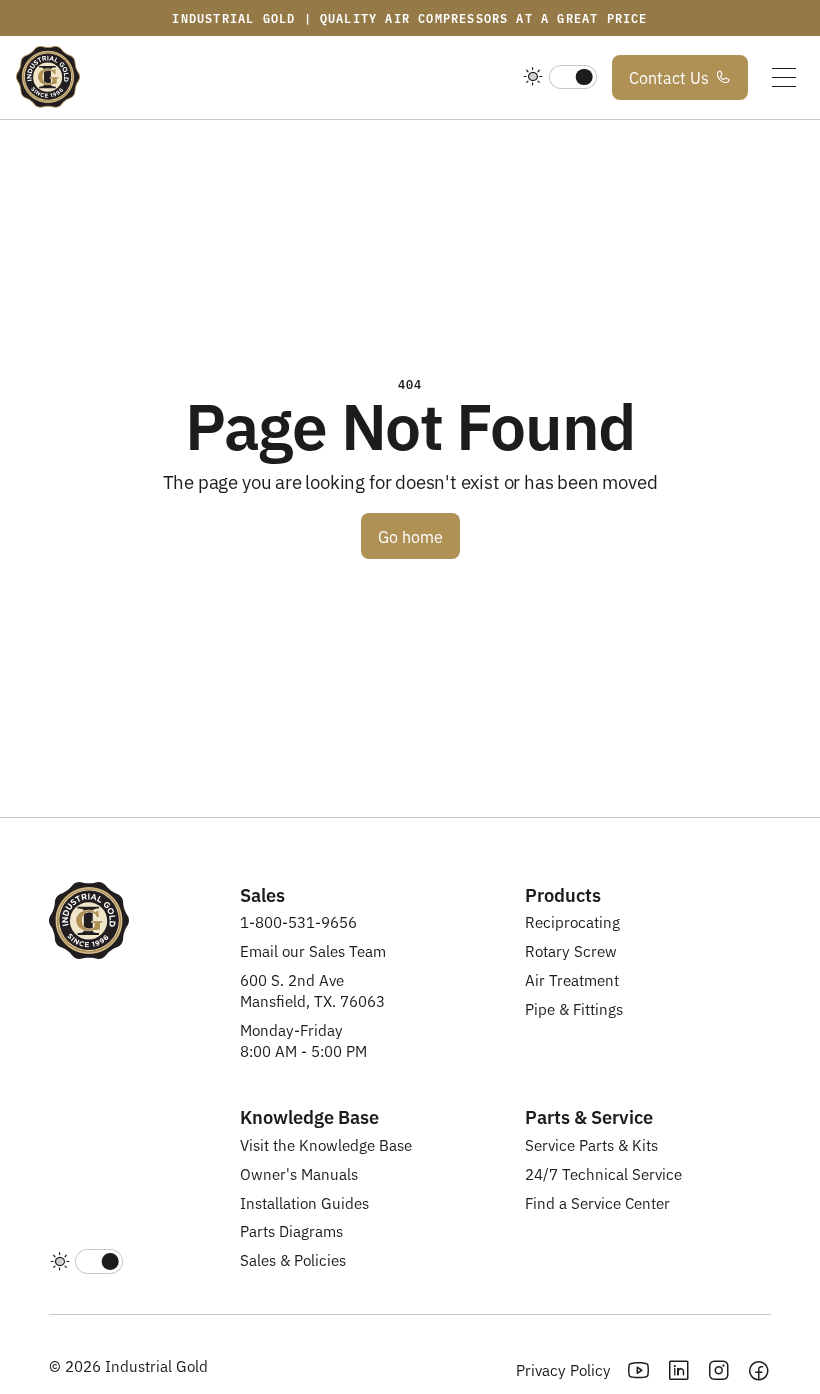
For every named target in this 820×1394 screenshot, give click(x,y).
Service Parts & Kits (591, 1144)
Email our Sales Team (313, 950)
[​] (559, 77)
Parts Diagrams (291, 1230)
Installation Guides (304, 1202)
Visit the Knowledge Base (326, 1144)
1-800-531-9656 (298, 921)
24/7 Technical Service (603, 1173)
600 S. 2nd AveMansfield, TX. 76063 (312, 990)
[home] (48, 77)
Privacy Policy (563, 1369)
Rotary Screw (571, 950)
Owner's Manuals (299, 1173)
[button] (784, 77)
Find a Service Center (597, 1202)
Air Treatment (572, 979)
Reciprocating (572, 921)
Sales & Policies (293, 1259)
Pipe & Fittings (574, 1008)
